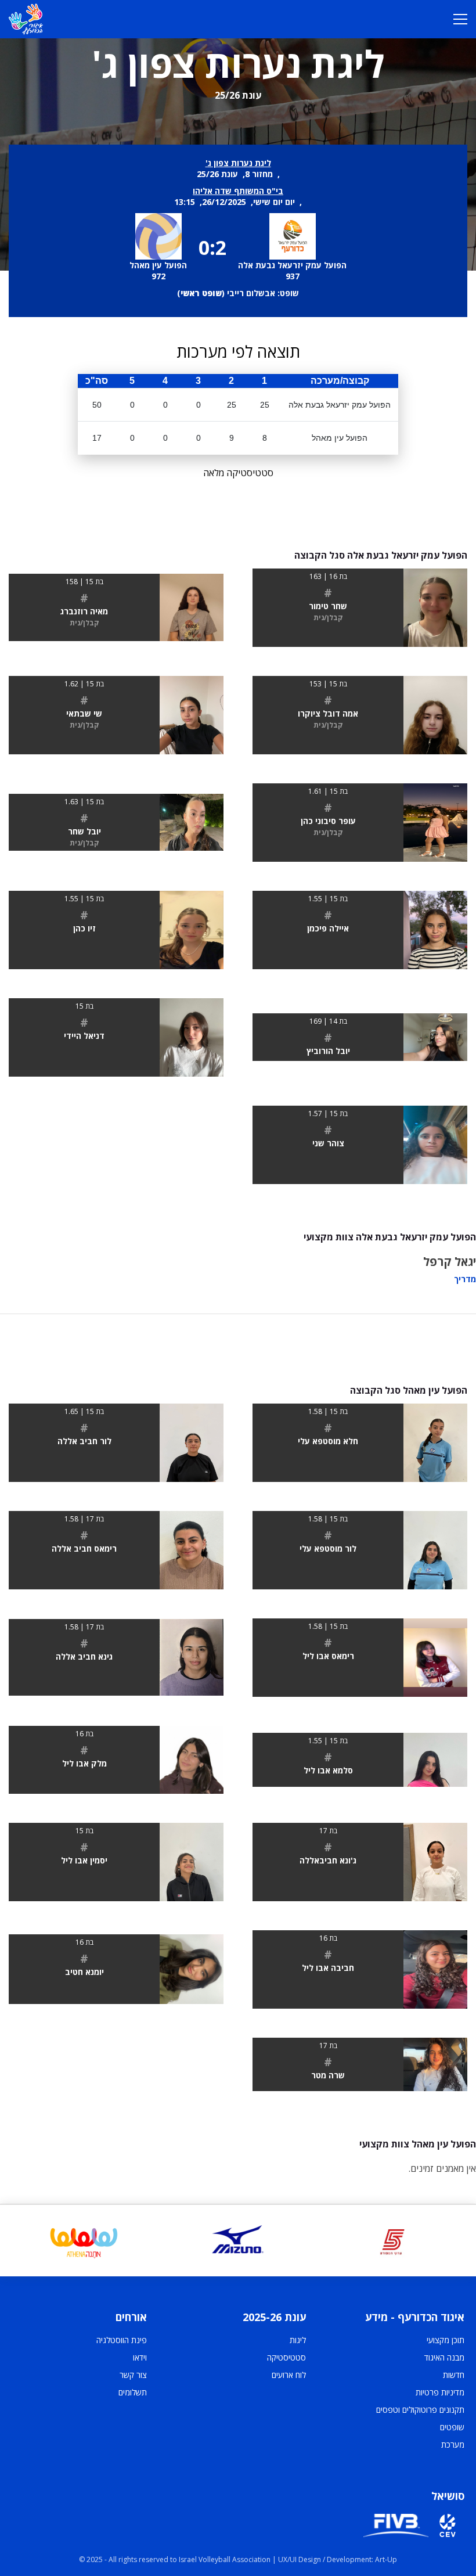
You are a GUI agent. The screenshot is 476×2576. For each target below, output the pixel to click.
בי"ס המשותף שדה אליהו (238, 191)
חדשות (454, 2375)
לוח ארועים (289, 2375)
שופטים (452, 2427)
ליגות (298, 2340)
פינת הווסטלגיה (122, 2340)
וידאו (140, 2357)
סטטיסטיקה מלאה (238, 473)
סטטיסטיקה (286, 2357)
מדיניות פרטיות (440, 2392)
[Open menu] (460, 19)
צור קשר (133, 2375)
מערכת (453, 2444)
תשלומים (133, 2392)
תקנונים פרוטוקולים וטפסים (420, 2410)
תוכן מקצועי (446, 2340)
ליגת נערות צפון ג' (238, 163)
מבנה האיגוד (444, 2357)
